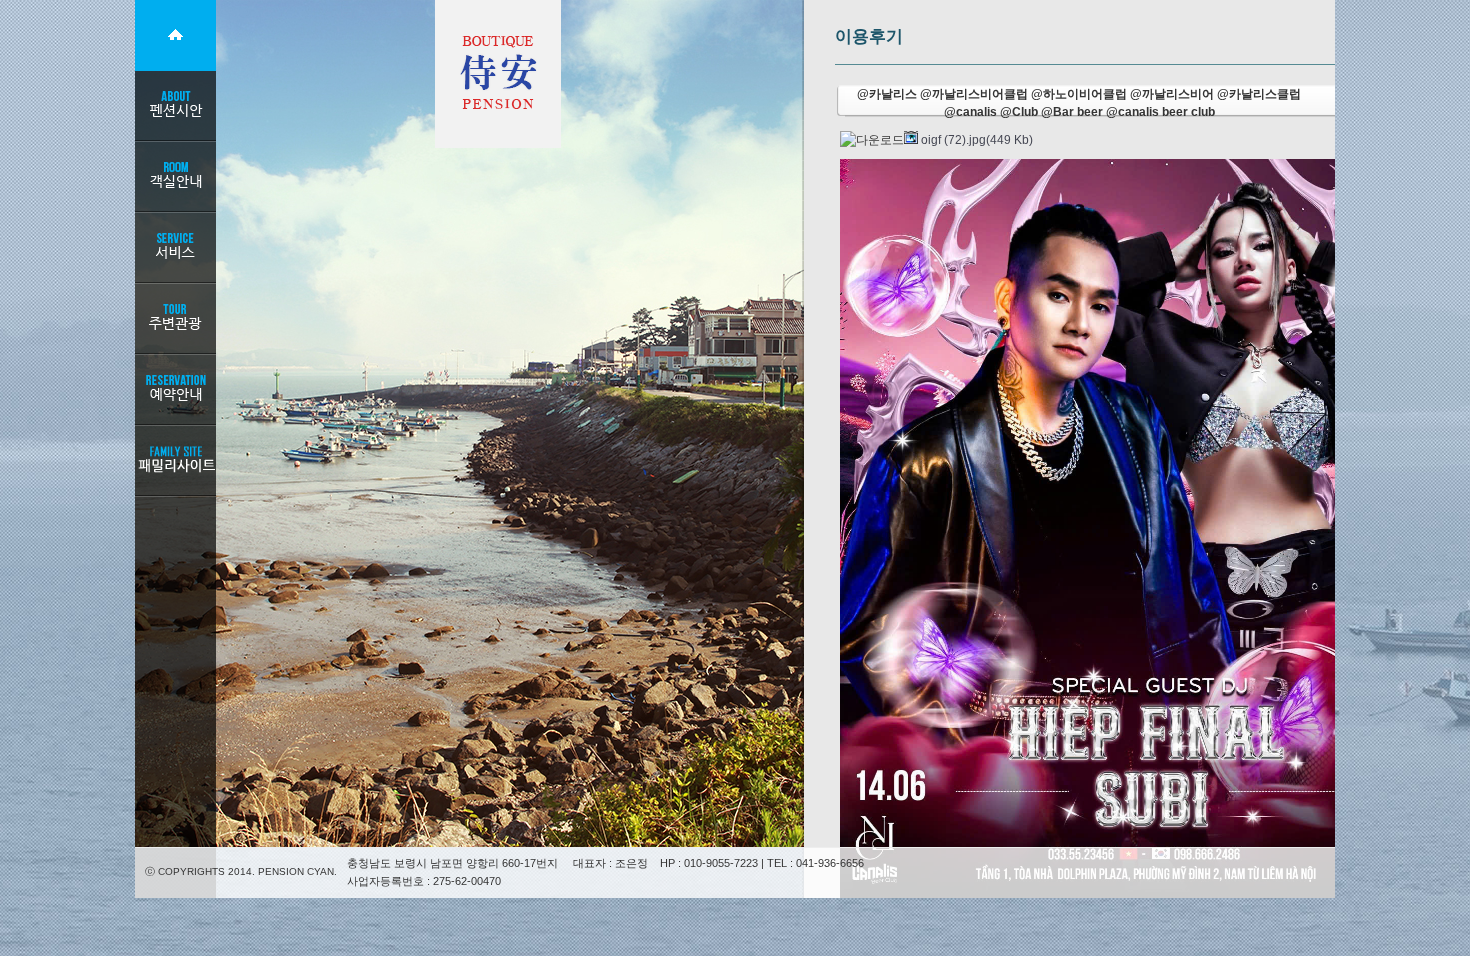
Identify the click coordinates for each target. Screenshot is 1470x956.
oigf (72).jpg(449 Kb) (975, 140)
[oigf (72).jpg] (1140, 529)
